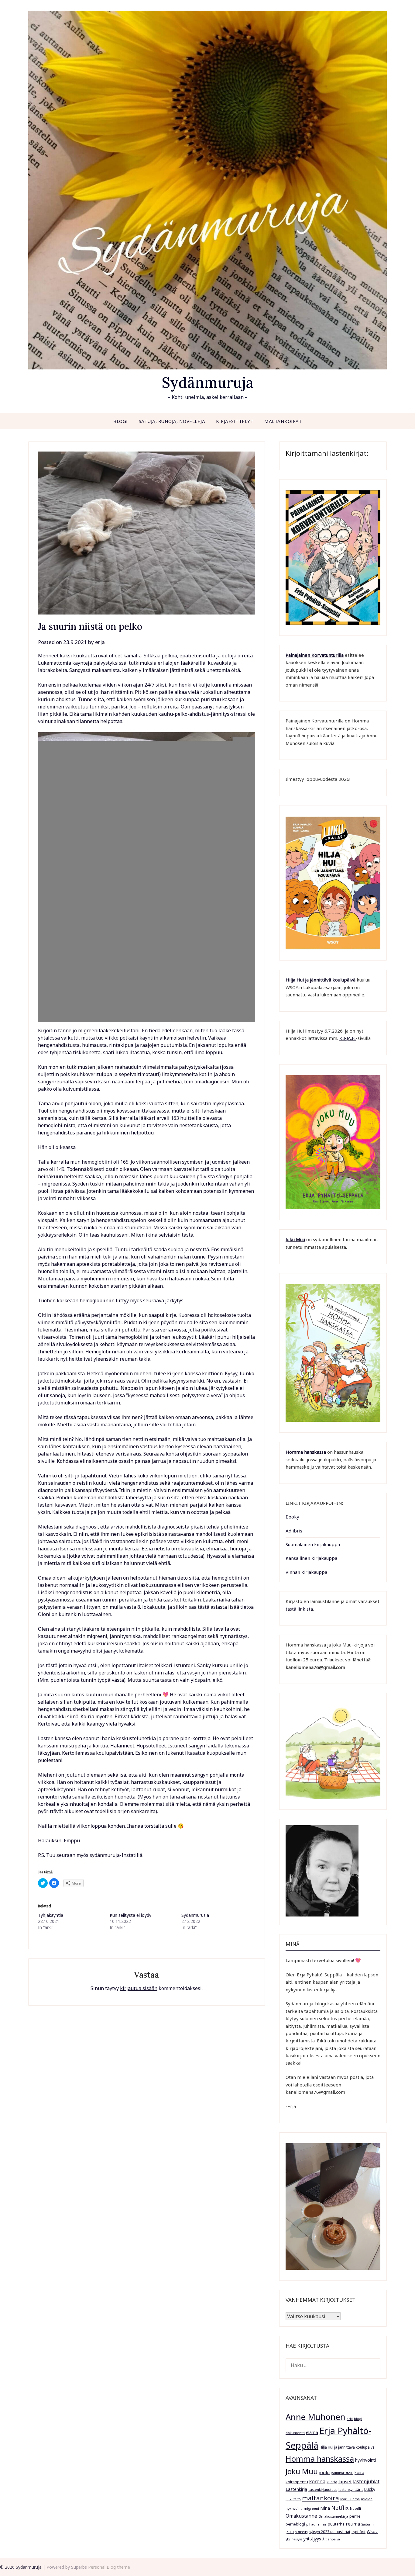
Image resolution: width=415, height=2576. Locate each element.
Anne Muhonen (316, 2417)
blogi (358, 2419)
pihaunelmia (316, 2524)
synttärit (358, 2532)
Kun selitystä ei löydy (130, 1915)
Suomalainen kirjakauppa (313, 1544)
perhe (355, 2516)
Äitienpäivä (331, 2539)
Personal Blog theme (109, 2567)
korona (317, 2481)
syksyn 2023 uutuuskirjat (329, 2532)
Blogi (121, 421)
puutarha (336, 2524)
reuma (353, 2524)
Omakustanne (301, 2516)
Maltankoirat (283, 421)
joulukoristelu (342, 2473)
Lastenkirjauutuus (323, 2490)
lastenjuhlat (366, 2481)
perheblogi (295, 2524)
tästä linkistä (299, 1609)
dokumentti (295, 2433)
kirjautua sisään (139, 1988)
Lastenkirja (296, 2489)
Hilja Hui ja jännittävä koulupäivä (347, 2447)
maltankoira (321, 2498)
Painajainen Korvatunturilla (315, 655)
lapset (345, 2481)
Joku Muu (295, 1239)
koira (359, 2472)
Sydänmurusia (195, 1915)
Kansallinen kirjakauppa (311, 1558)
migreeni (311, 2508)
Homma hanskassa (306, 1452)
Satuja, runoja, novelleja (172, 421)
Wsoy (372, 2531)
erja (100, 642)
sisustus (301, 2532)
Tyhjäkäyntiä (51, 1915)
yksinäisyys (294, 2539)
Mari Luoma (350, 2499)
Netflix (340, 2508)
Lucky (370, 2489)
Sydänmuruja (208, 382)
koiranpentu (297, 2482)
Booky (292, 1517)
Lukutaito (293, 2499)
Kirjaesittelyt (235, 421)
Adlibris (294, 1531)
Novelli (355, 2508)
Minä (325, 2508)
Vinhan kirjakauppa (306, 1572)
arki (350, 2419)
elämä (312, 2432)
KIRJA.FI (348, 1038)
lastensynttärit (351, 2489)
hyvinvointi (365, 2460)
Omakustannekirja (333, 2516)
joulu (324, 2472)
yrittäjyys (312, 2539)
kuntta (332, 2482)
